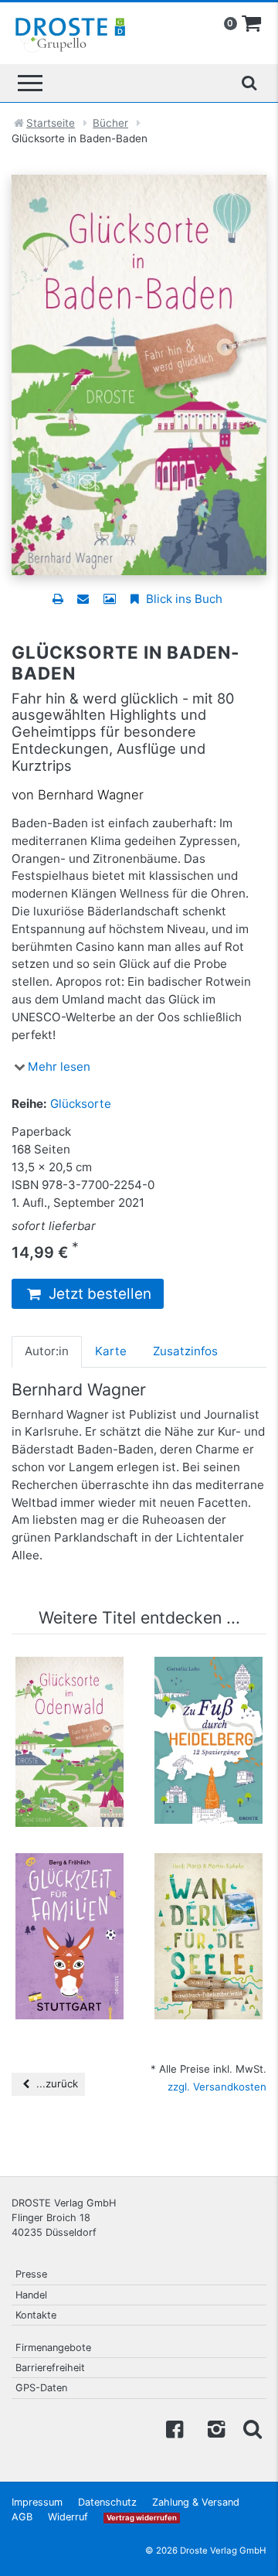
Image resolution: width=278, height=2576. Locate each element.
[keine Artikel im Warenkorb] (252, 24)
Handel (31, 2295)
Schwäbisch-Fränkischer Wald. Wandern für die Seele (209, 1898)
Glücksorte (81, 1104)
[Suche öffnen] (249, 83)
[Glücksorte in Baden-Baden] (139, 374)
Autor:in (47, 1351)
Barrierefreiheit (50, 2368)
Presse (31, 2274)
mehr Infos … (76, 1753)
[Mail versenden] (83, 599)
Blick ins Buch (183, 599)
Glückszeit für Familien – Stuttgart (70, 1890)
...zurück (56, 2084)
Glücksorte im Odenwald (70, 1687)
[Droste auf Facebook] (175, 2428)
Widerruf (68, 2517)
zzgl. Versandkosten (217, 2087)
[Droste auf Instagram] (213, 2428)
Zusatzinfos (185, 1351)
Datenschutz (107, 2502)
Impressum (37, 2502)
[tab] (47, 1351)
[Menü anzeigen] (30, 83)
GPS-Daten (41, 2388)
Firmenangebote (53, 2348)
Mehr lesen (59, 1067)
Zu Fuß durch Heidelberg (208, 1687)
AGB (22, 2517)
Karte (111, 1351)
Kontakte (36, 2315)
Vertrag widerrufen (142, 2518)
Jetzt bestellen (98, 1294)
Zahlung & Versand (196, 2502)
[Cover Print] (109, 599)
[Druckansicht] (58, 599)
